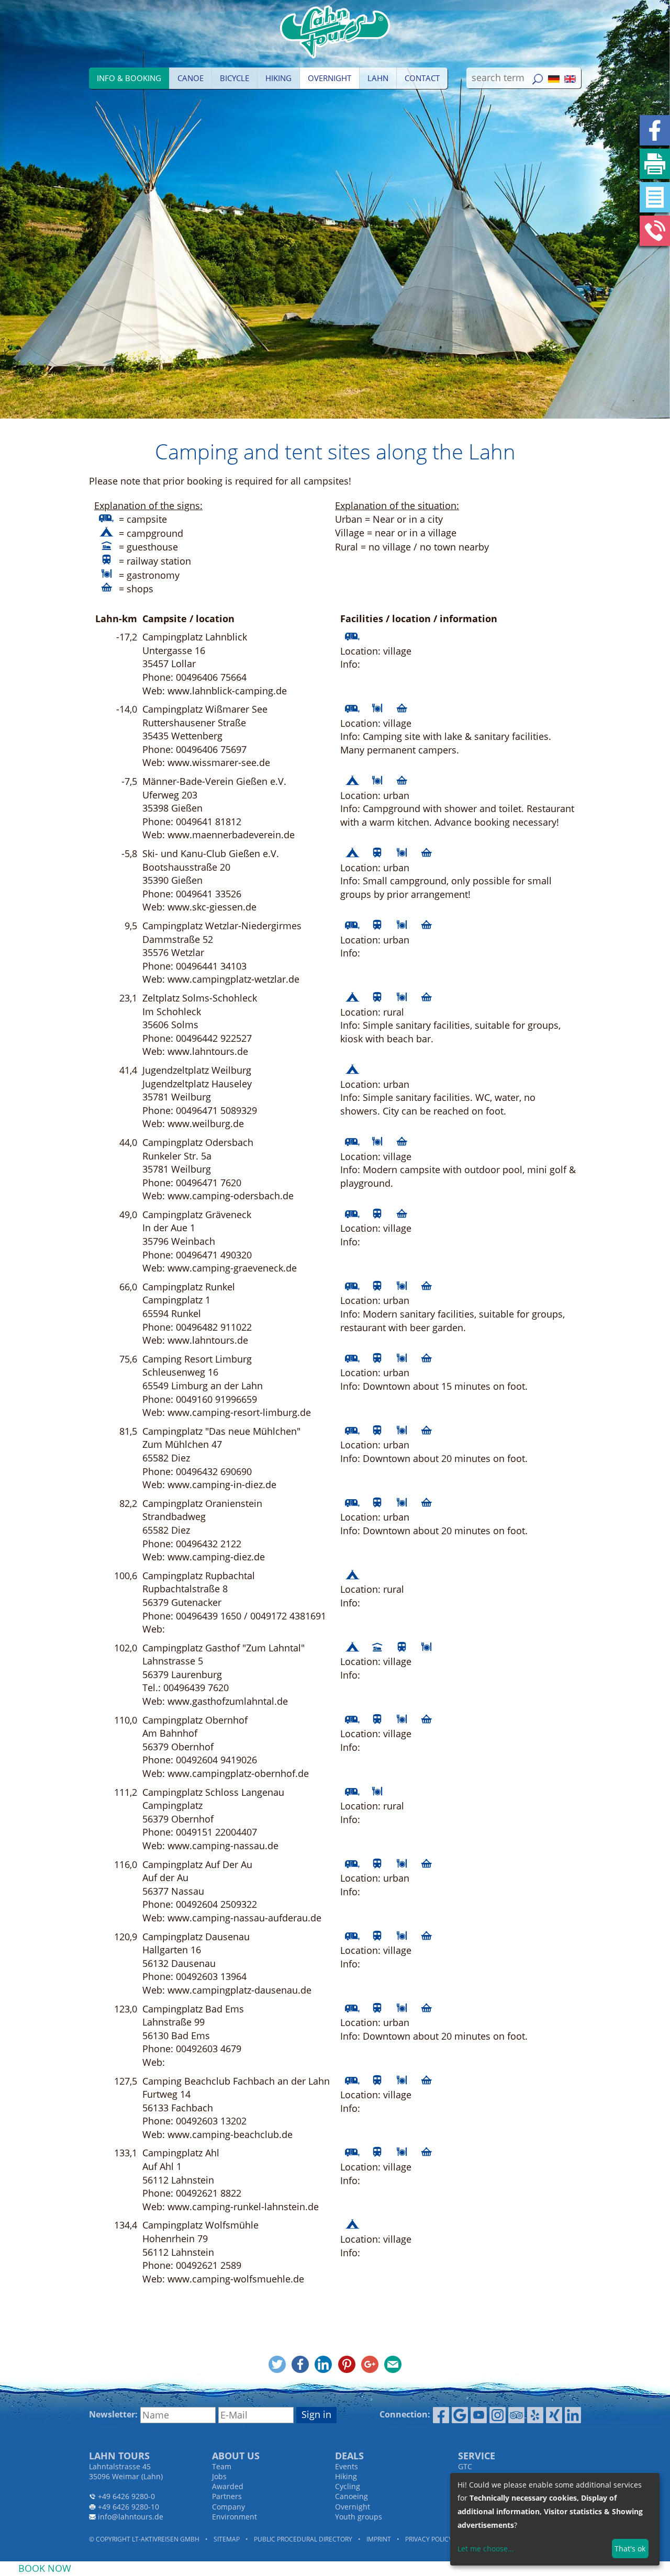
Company (228, 2507)
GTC (465, 2466)
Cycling (348, 2486)
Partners (227, 2496)
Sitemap (227, 2539)
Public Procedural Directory (303, 2539)
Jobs (219, 2476)
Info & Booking (129, 78)
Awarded (228, 2486)
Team (222, 2466)
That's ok (630, 2549)
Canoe (191, 78)
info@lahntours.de (131, 2517)
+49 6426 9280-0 (126, 2496)
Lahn (378, 78)
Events (347, 2466)
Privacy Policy (429, 2539)
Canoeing (351, 2496)
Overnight (330, 78)
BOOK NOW (45, 2568)
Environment (234, 2517)
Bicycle (234, 78)
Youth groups (359, 2517)
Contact (422, 78)
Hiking (278, 78)
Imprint (379, 2539)
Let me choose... (486, 2549)
